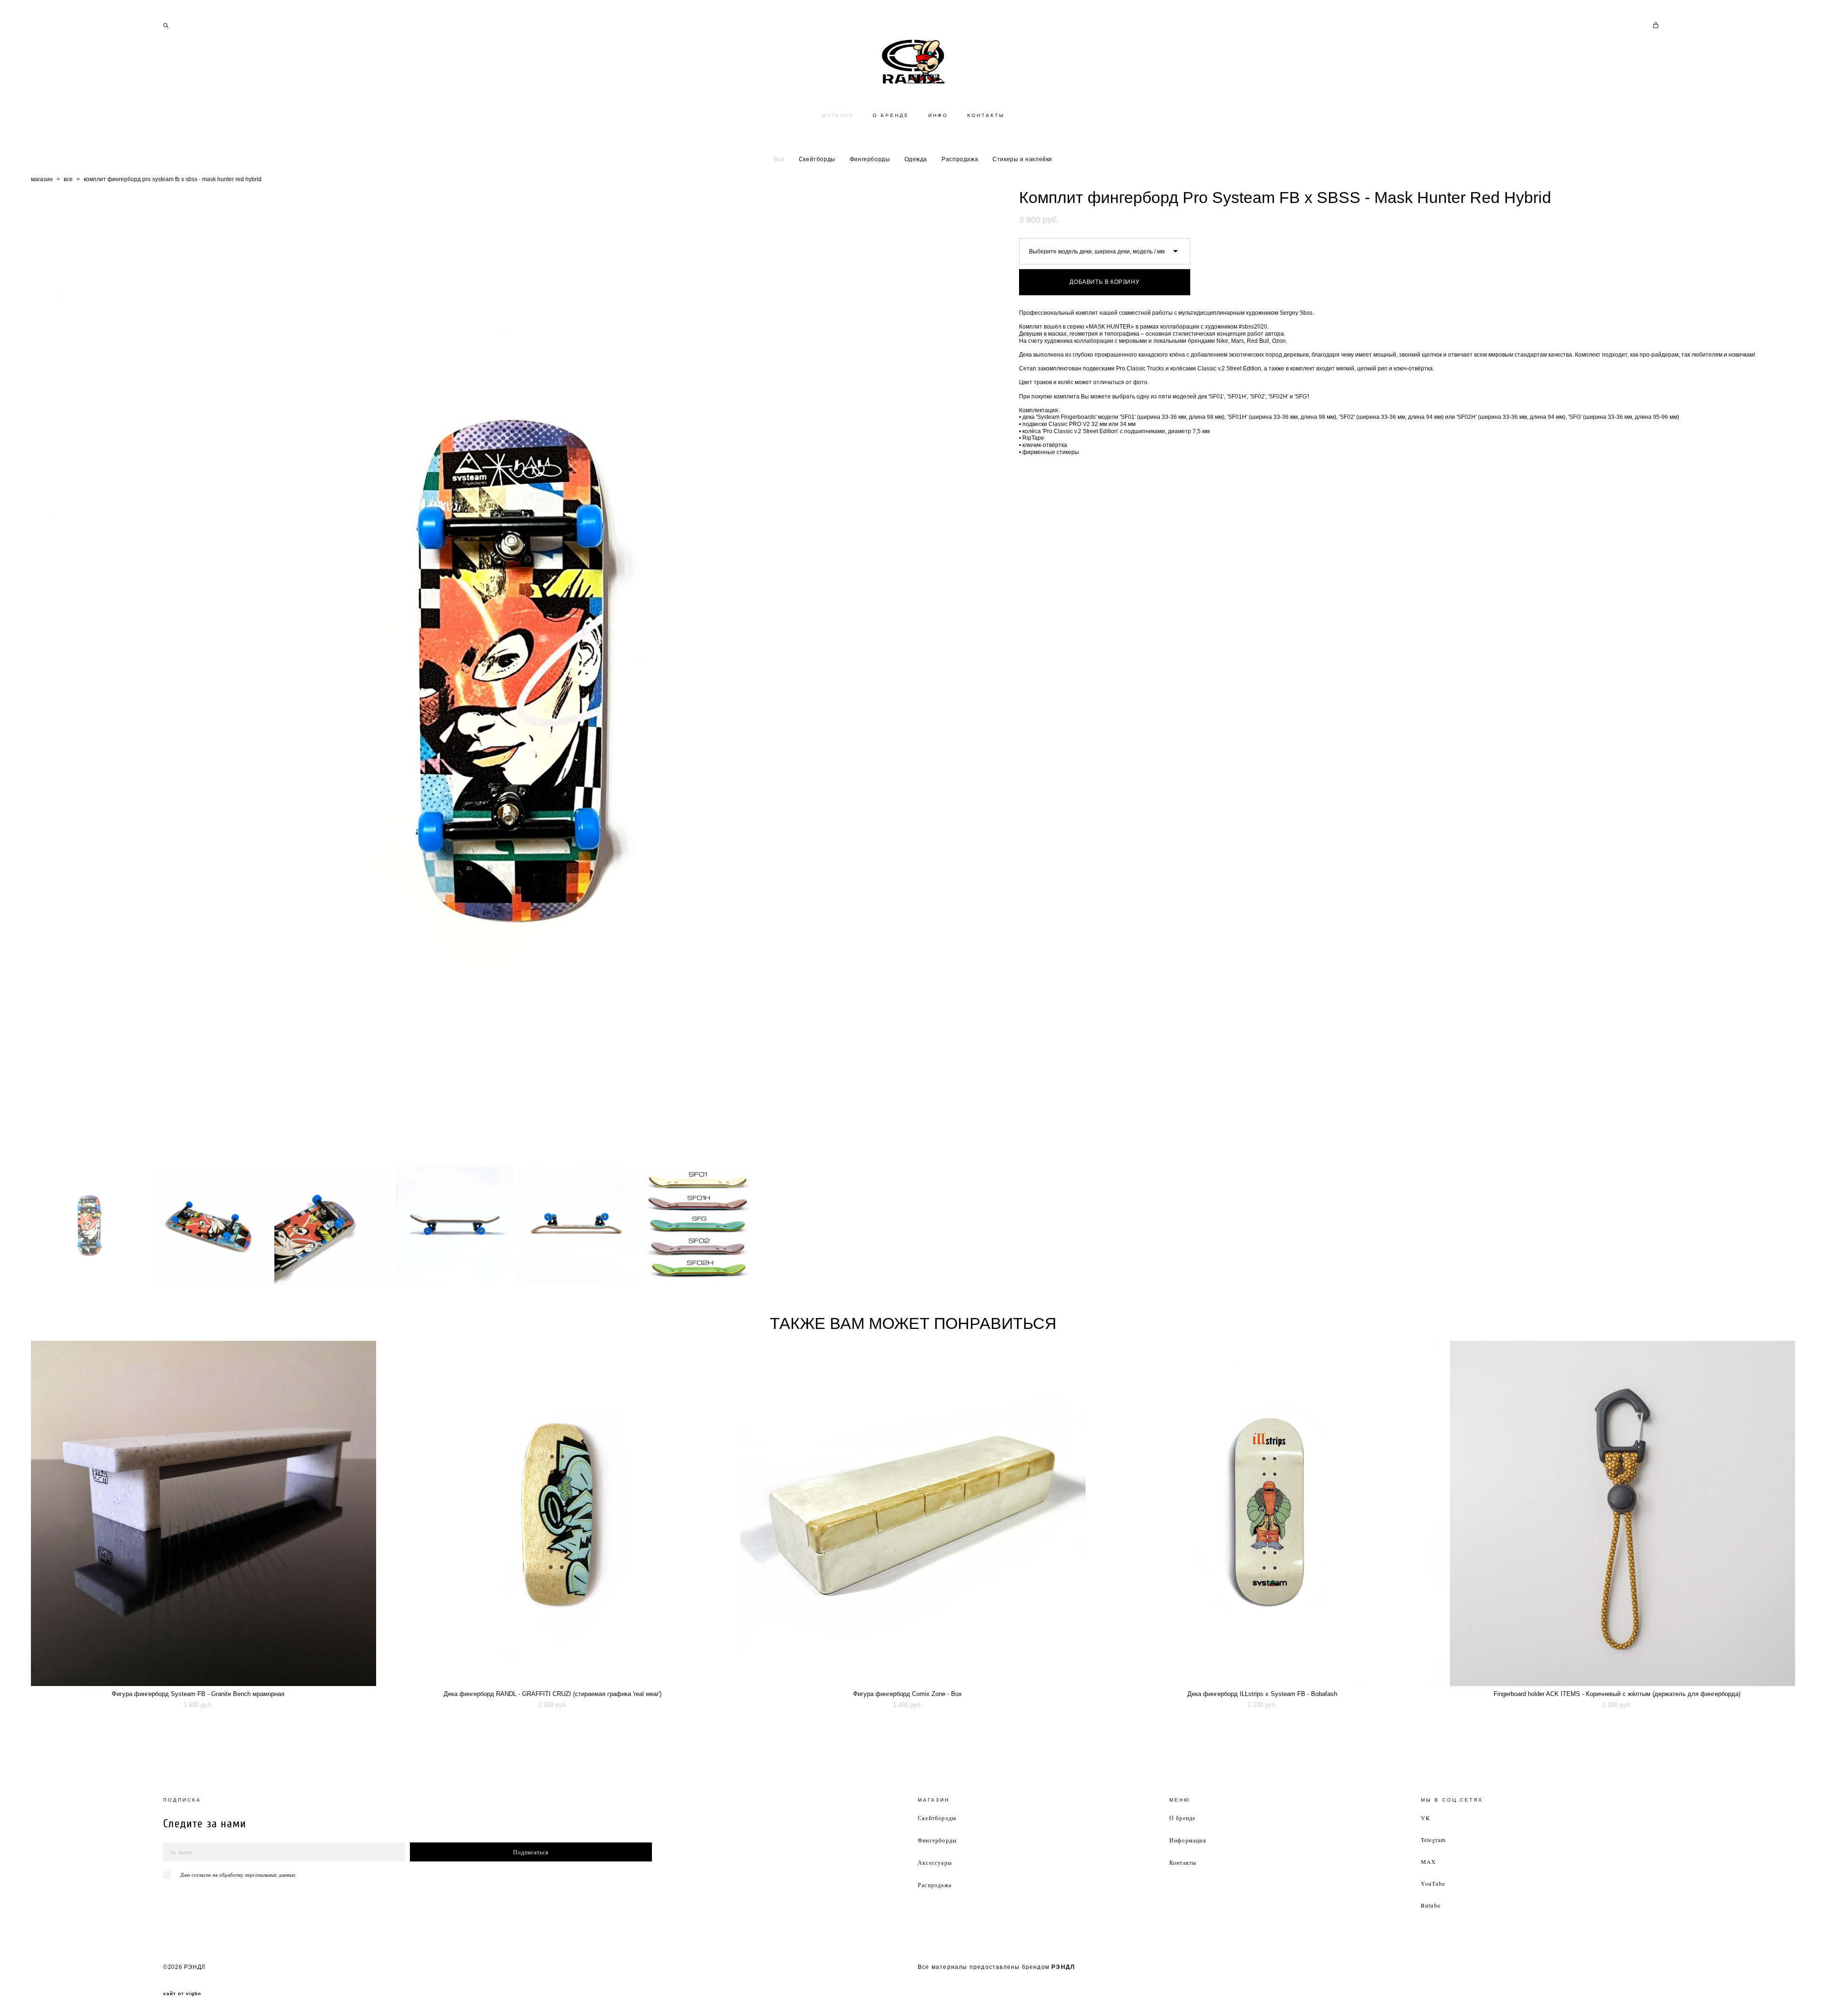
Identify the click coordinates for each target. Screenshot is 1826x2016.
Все (779, 159)
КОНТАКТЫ (986, 115)
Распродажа (960, 159)
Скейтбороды (937, 1818)
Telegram (1433, 1840)
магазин (42, 179)
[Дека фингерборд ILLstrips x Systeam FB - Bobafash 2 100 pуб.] (1268, 1513)
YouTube (1433, 1883)
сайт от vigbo (182, 1994)
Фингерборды (870, 159)
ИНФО (938, 115)
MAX (1429, 1861)
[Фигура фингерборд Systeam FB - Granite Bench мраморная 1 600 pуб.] (204, 1513)
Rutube (1431, 1905)
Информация (1188, 1840)
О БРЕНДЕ (891, 115)
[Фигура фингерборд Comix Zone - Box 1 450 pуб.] (913, 1513)
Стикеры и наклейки (1022, 159)
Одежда (916, 159)
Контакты (1183, 1862)
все (68, 179)
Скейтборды (817, 159)
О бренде (1183, 1818)
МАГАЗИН (838, 115)
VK (1426, 1818)
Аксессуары (935, 1862)
